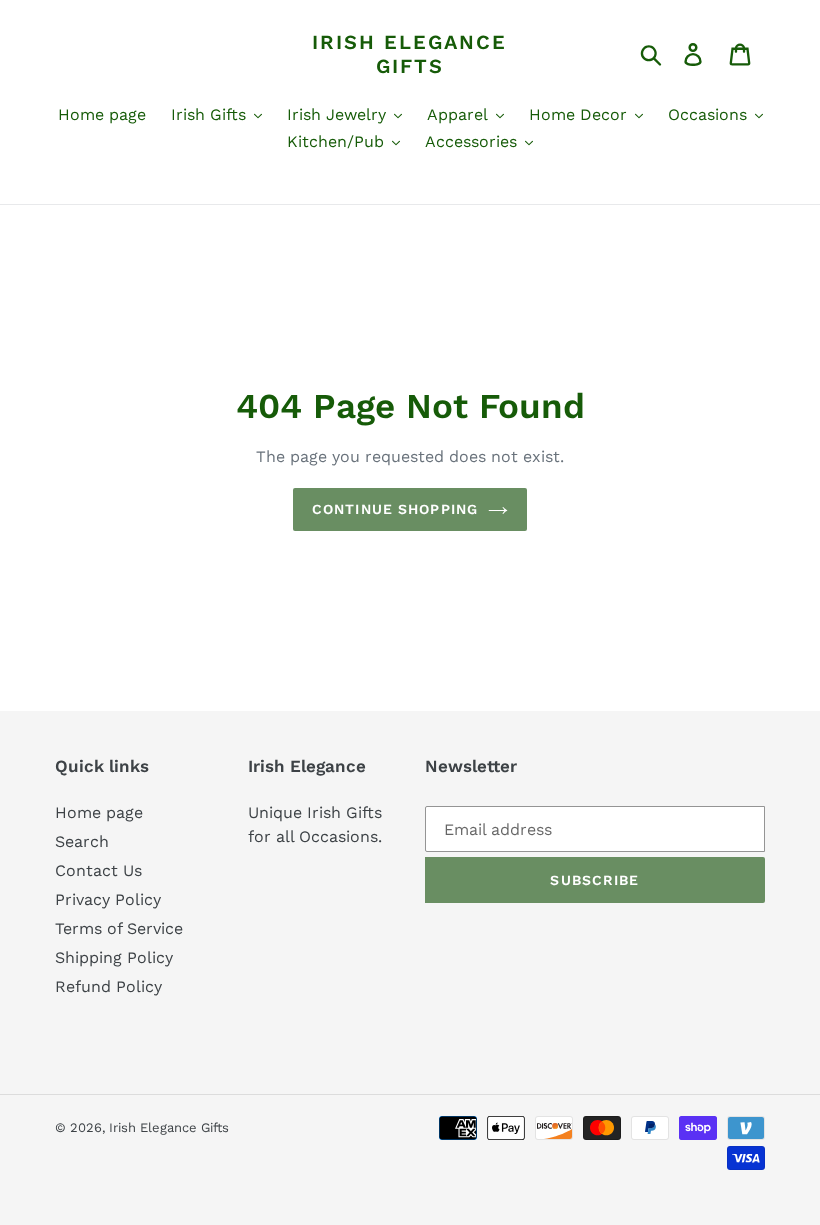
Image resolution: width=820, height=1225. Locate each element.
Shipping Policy (114, 957)
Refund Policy (108, 986)
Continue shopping (395, 509)
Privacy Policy (108, 899)
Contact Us (98, 870)
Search (82, 841)
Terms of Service (119, 928)
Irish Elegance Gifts (409, 54)
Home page (99, 812)
